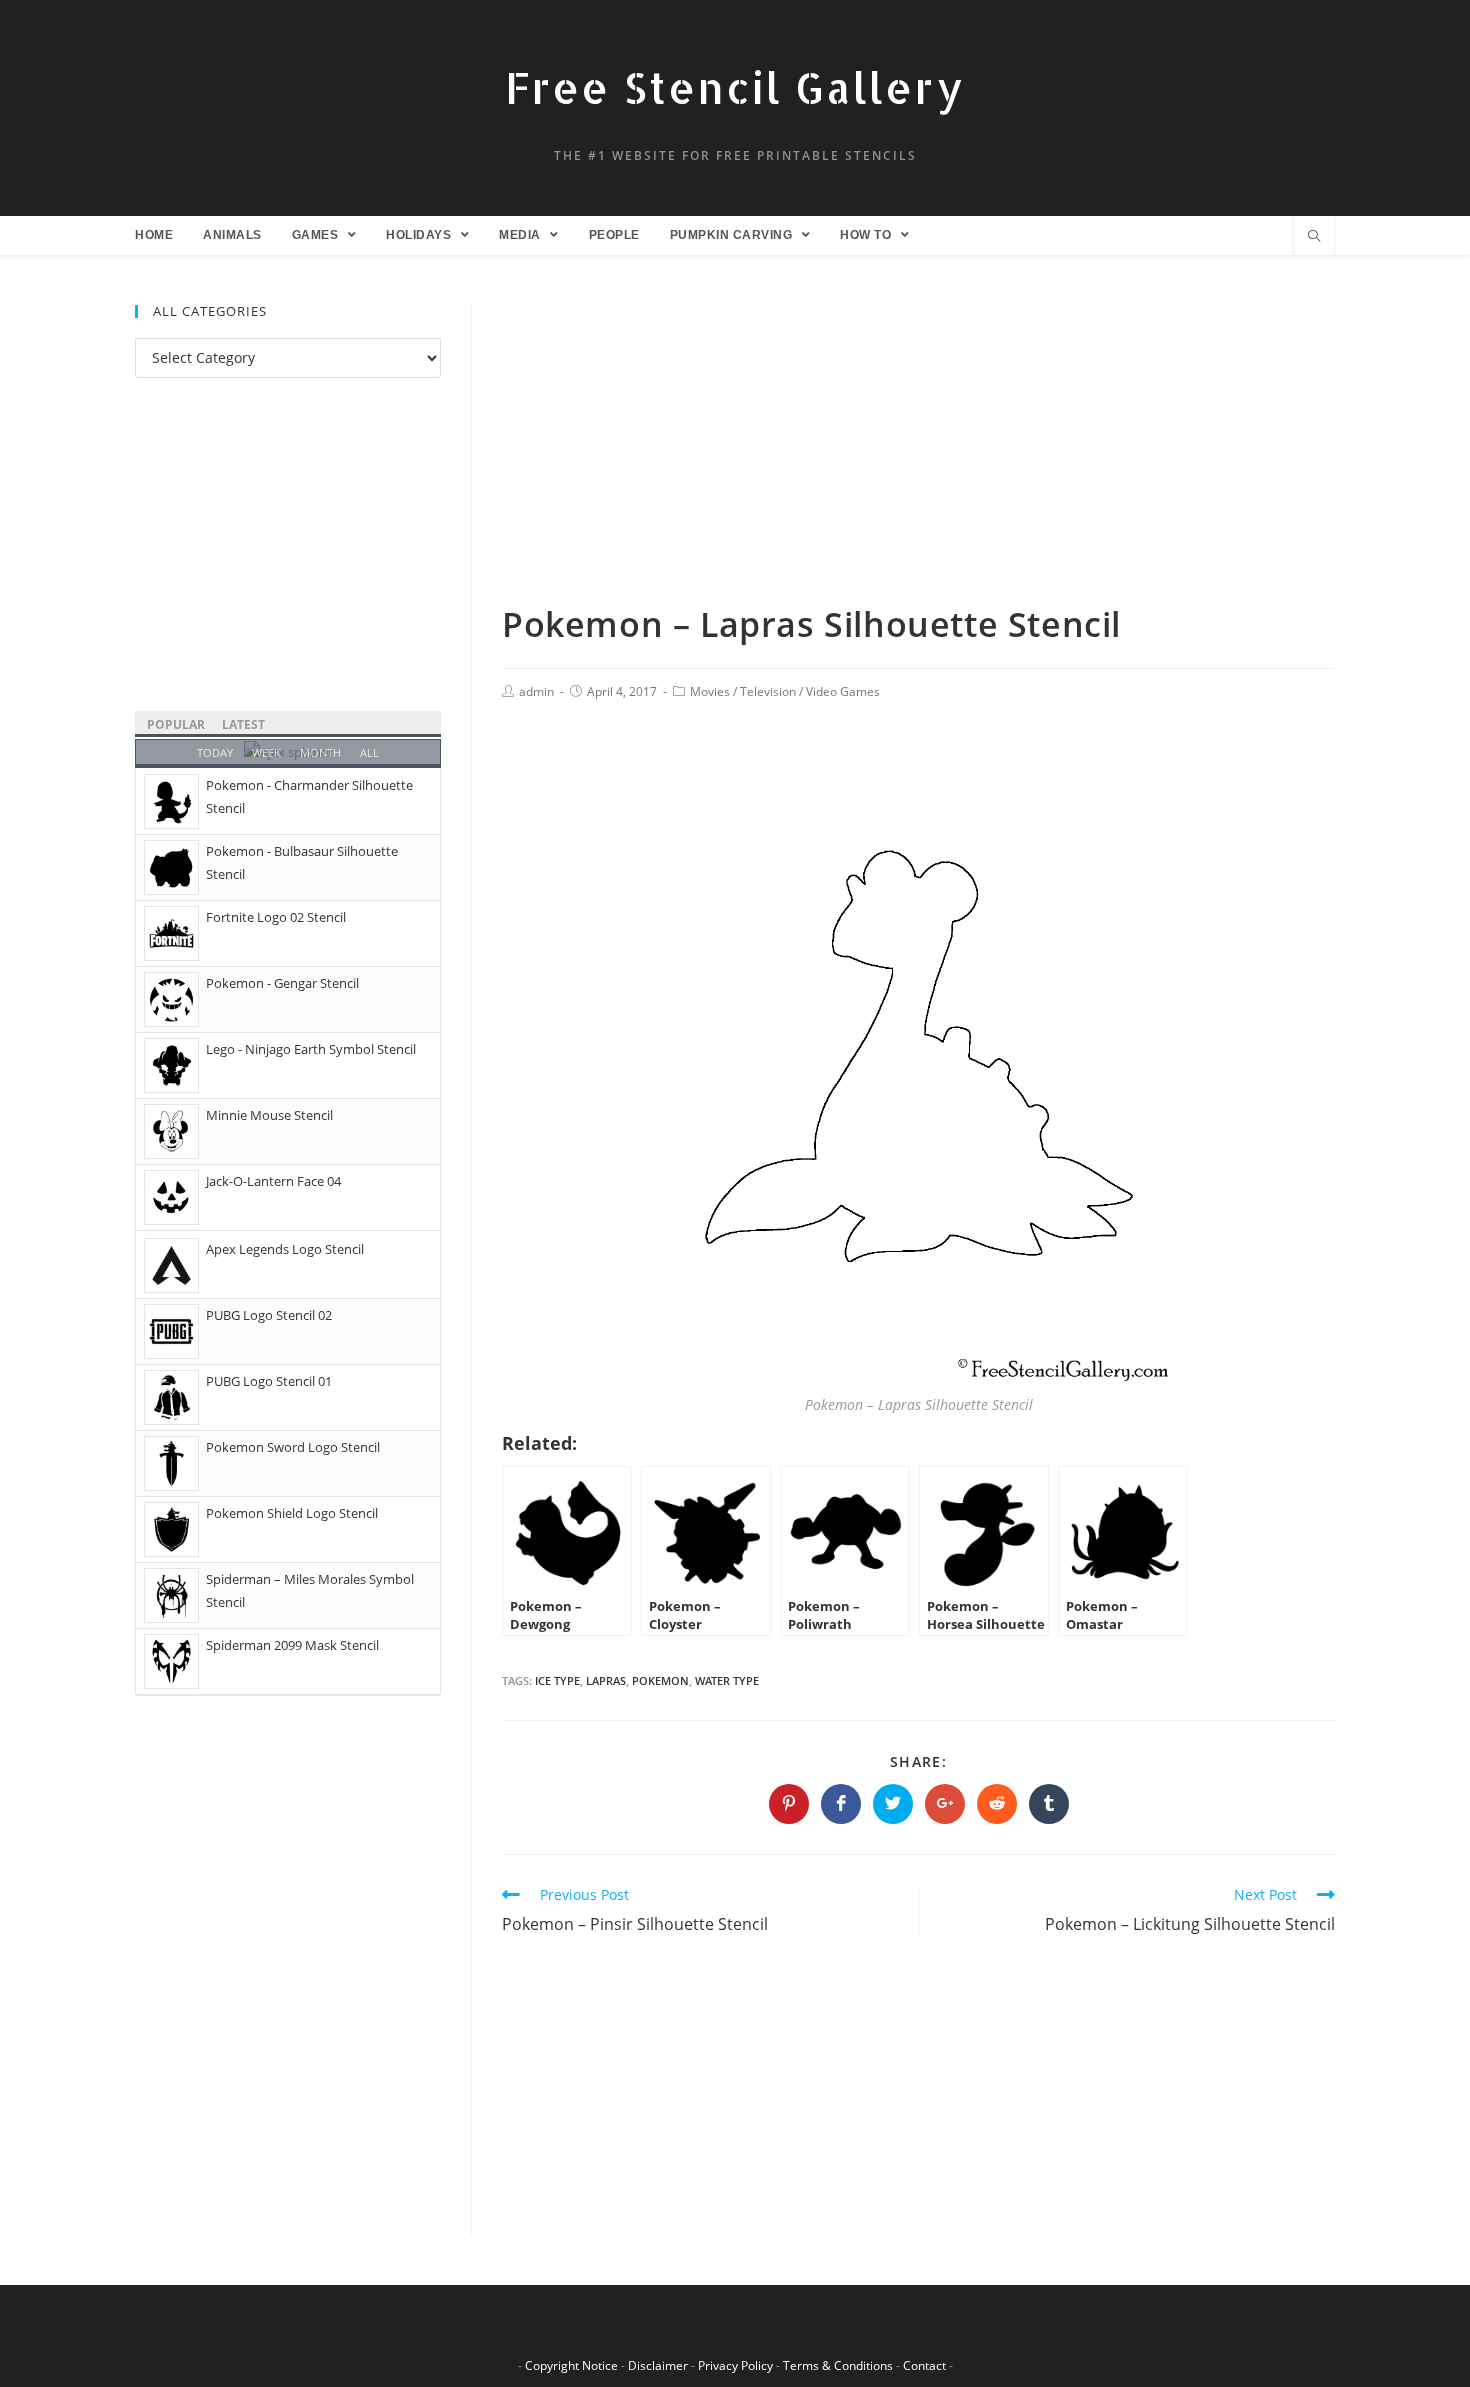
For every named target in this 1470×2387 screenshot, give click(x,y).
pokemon (660, 1680)
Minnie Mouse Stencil (269, 1115)
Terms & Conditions (838, 2365)
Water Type (727, 1680)
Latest (243, 724)
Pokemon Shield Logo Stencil (292, 1513)
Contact (924, 2365)
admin (536, 691)
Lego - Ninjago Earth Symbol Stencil (311, 1049)
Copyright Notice (571, 2365)
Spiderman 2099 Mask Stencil (292, 1645)
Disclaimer (658, 2365)
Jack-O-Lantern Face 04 (273, 1181)
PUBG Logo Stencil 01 (269, 1381)
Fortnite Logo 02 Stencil (276, 917)
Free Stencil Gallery (735, 87)
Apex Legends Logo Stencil (285, 1249)
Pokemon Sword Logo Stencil (293, 1447)
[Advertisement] (918, 453)
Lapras (606, 1680)
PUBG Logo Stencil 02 (269, 1315)
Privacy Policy (735, 2365)
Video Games (843, 691)
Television (768, 691)
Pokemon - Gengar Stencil (282, 983)
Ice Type (557, 1680)
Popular (176, 724)
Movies (710, 691)
